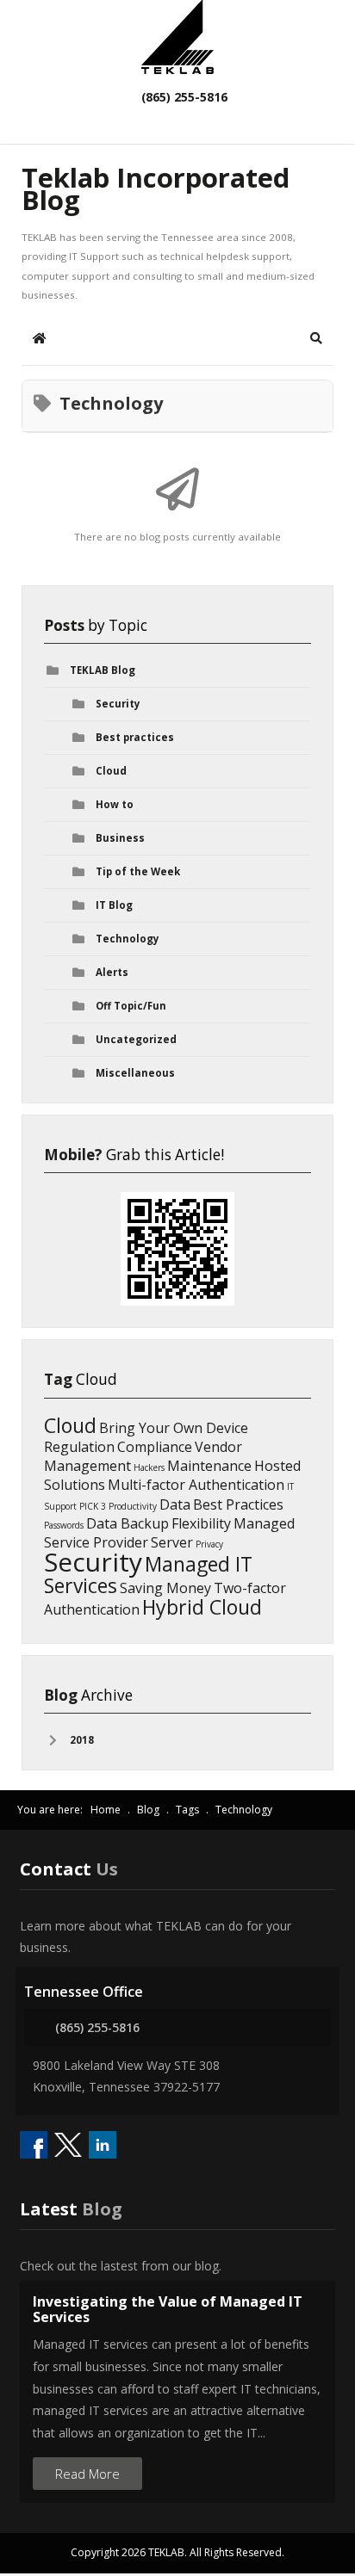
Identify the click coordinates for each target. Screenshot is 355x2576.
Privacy (209, 1544)
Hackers (149, 1467)
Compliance (155, 1447)
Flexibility (201, 1523)
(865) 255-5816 (183, 97)
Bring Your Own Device (174, 1428)
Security (118, 704)
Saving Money (165, 1588)
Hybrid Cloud (202, 1607)
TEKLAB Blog (103, 670)
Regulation (79, 1447)
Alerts (112, 972)
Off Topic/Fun (131, 1006)
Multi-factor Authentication (196, 1485)
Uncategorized (136, 1039)
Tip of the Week (138, 871)
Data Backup (128, 1523)
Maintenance (209, 1466)
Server (172, 1542)
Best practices (135, 737)
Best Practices (238, 1504)
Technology (128, 939)
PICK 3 (93, 1506)
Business (120, 838)
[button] (316, 338)
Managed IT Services (148, 1575)
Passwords (64, 1525)
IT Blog (114, 905)
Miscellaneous (135, 1073)
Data (175, 1504)
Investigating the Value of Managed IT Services (168, 2309)
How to (115, 804)
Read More (87, 2474)
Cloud (111, 771)
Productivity (133, 1506)
